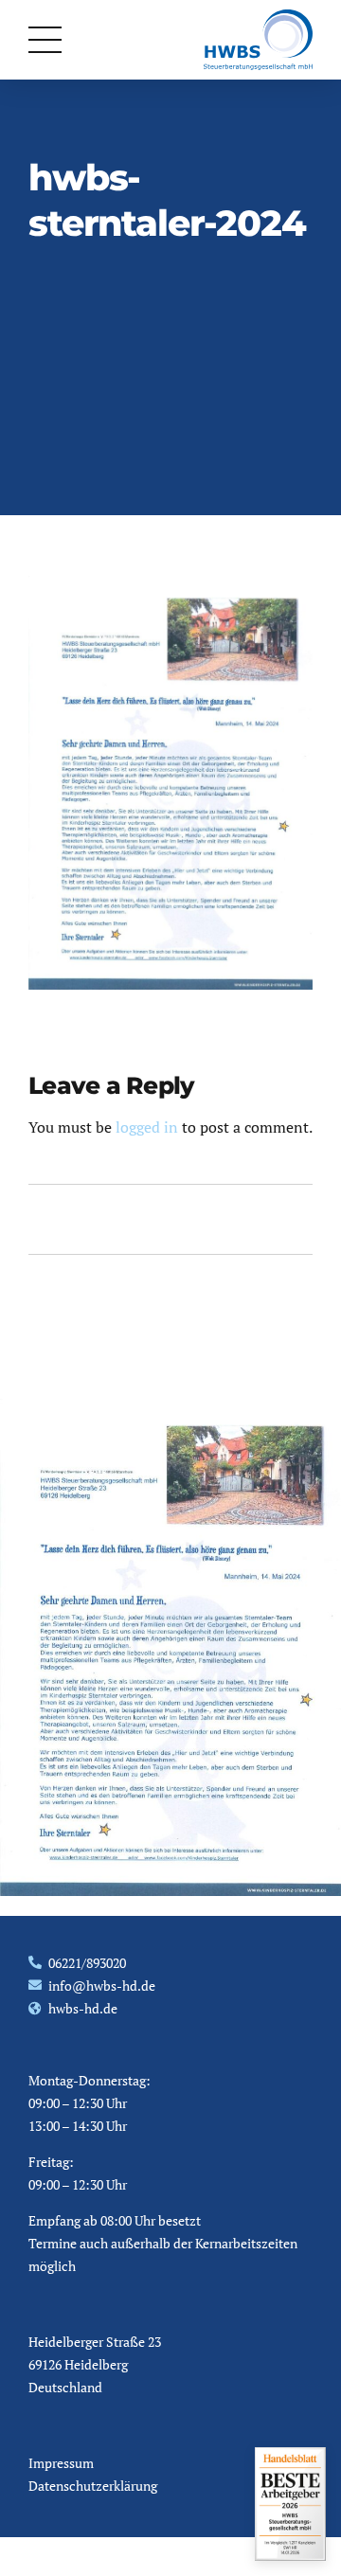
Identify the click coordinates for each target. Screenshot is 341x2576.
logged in (147, 1127)
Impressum (61, 2463)
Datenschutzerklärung (93, 2486)
